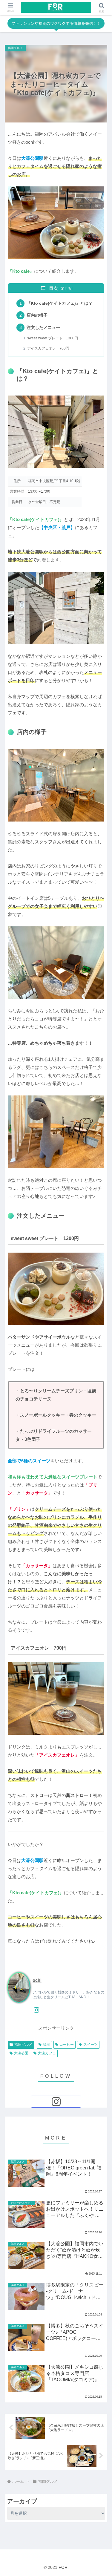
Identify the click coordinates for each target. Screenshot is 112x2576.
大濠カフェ (47, 2053)
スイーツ (90, 2045)
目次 (53, 288)
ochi (37, 1980)
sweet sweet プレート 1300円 (53, 338)
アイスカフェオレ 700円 (48, 348)
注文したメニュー (43, 328)
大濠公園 (21, 2053)
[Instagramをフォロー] (36, 2010)
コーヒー (67, 2045)
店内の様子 (37, 315)
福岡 (47, 2045)
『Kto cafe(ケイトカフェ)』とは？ (60, 303)
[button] (100, 1397)
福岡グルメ (23, 2045)
